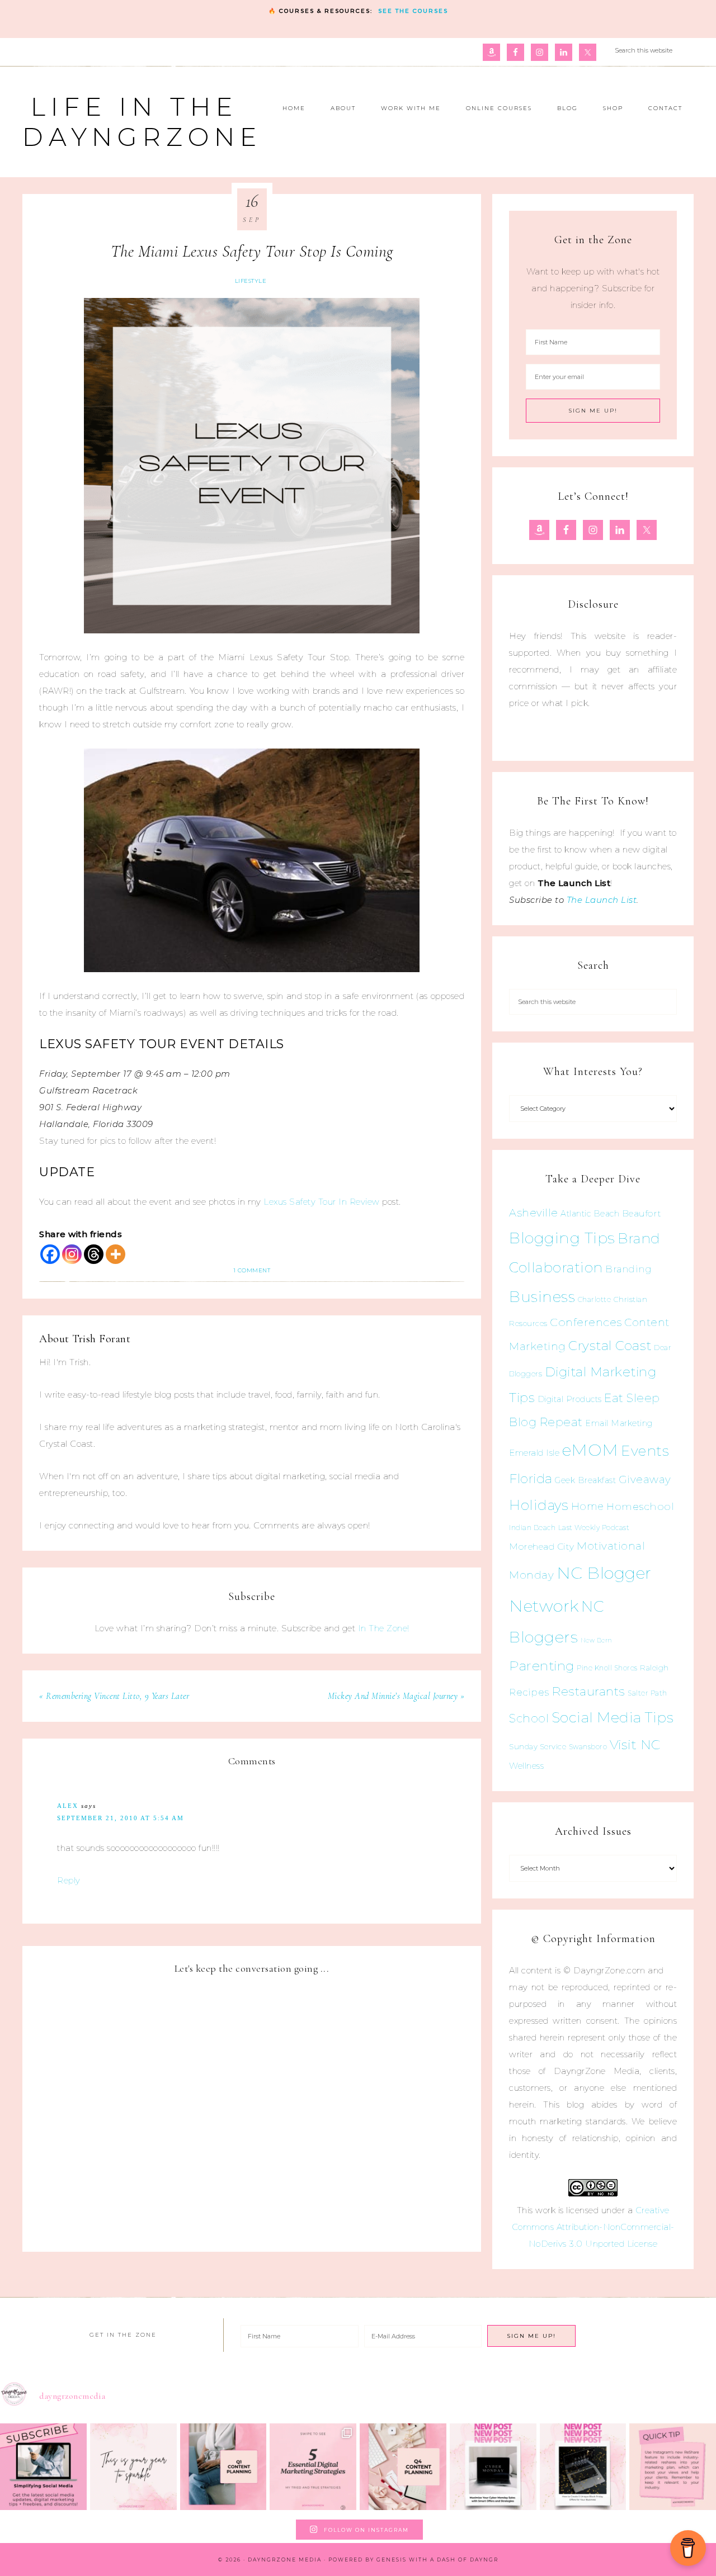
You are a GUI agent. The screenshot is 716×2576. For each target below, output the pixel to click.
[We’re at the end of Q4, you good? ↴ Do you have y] (403, 2467)
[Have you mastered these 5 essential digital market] (313, 2467)
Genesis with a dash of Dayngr (437, 2560)
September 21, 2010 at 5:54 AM (121, 1818)
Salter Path (647, 1693)
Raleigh (654, 1668)
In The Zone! (384, 1628)
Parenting (542, 1666)
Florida (531, 1479)
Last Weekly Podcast (594, 1528)
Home (588, 1507)
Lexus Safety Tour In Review (322, 1202)
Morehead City (542, 1547)
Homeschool (640, 1506)
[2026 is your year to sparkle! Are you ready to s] (133, 2467)
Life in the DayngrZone (142, 122)
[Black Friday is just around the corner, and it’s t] (583, 2467)
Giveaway (645, 1479)
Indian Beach (532, 1528)
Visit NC (635, 1744)
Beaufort (642, 1213)
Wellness (526, 1766)
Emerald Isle (534, 1453)
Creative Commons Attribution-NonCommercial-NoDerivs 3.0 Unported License (593, 2227)
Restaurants (588, 1691)
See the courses (413, 11)
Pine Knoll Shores (607, 1668)
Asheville (534, 1213)
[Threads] (94, 1254)
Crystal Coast (610, 1346)
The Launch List (602, 900)
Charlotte (595, 1299)
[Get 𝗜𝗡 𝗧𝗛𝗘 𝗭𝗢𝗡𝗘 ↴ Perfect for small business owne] (43, 2467)
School (529, 1718)
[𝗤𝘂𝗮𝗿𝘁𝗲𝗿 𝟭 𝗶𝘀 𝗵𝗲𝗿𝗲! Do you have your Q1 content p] (223, 2467)
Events (645, 1451)
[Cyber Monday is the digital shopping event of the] (493, 2467)
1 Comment (252, 1270)
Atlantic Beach (590, 1214)
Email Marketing (619, 1423)
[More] (116, 1254)
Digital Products (570, 1399)
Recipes (529, 1692)
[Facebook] (50, 1254)
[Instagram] (72, 1254)
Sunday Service (538, 1746)
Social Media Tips (613, 1717)
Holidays (539, 1505)
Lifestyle (251, 281)
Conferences (586, 1322)
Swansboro (588, 1747)
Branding (628, 1269)
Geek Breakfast (585, 1480)
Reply (69, 1880)
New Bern (597, 1640)
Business (542, 1297)
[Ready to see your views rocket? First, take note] (673, 2467)
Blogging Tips (562, 1238)
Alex (68, 1806)
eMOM (590, 1450)
